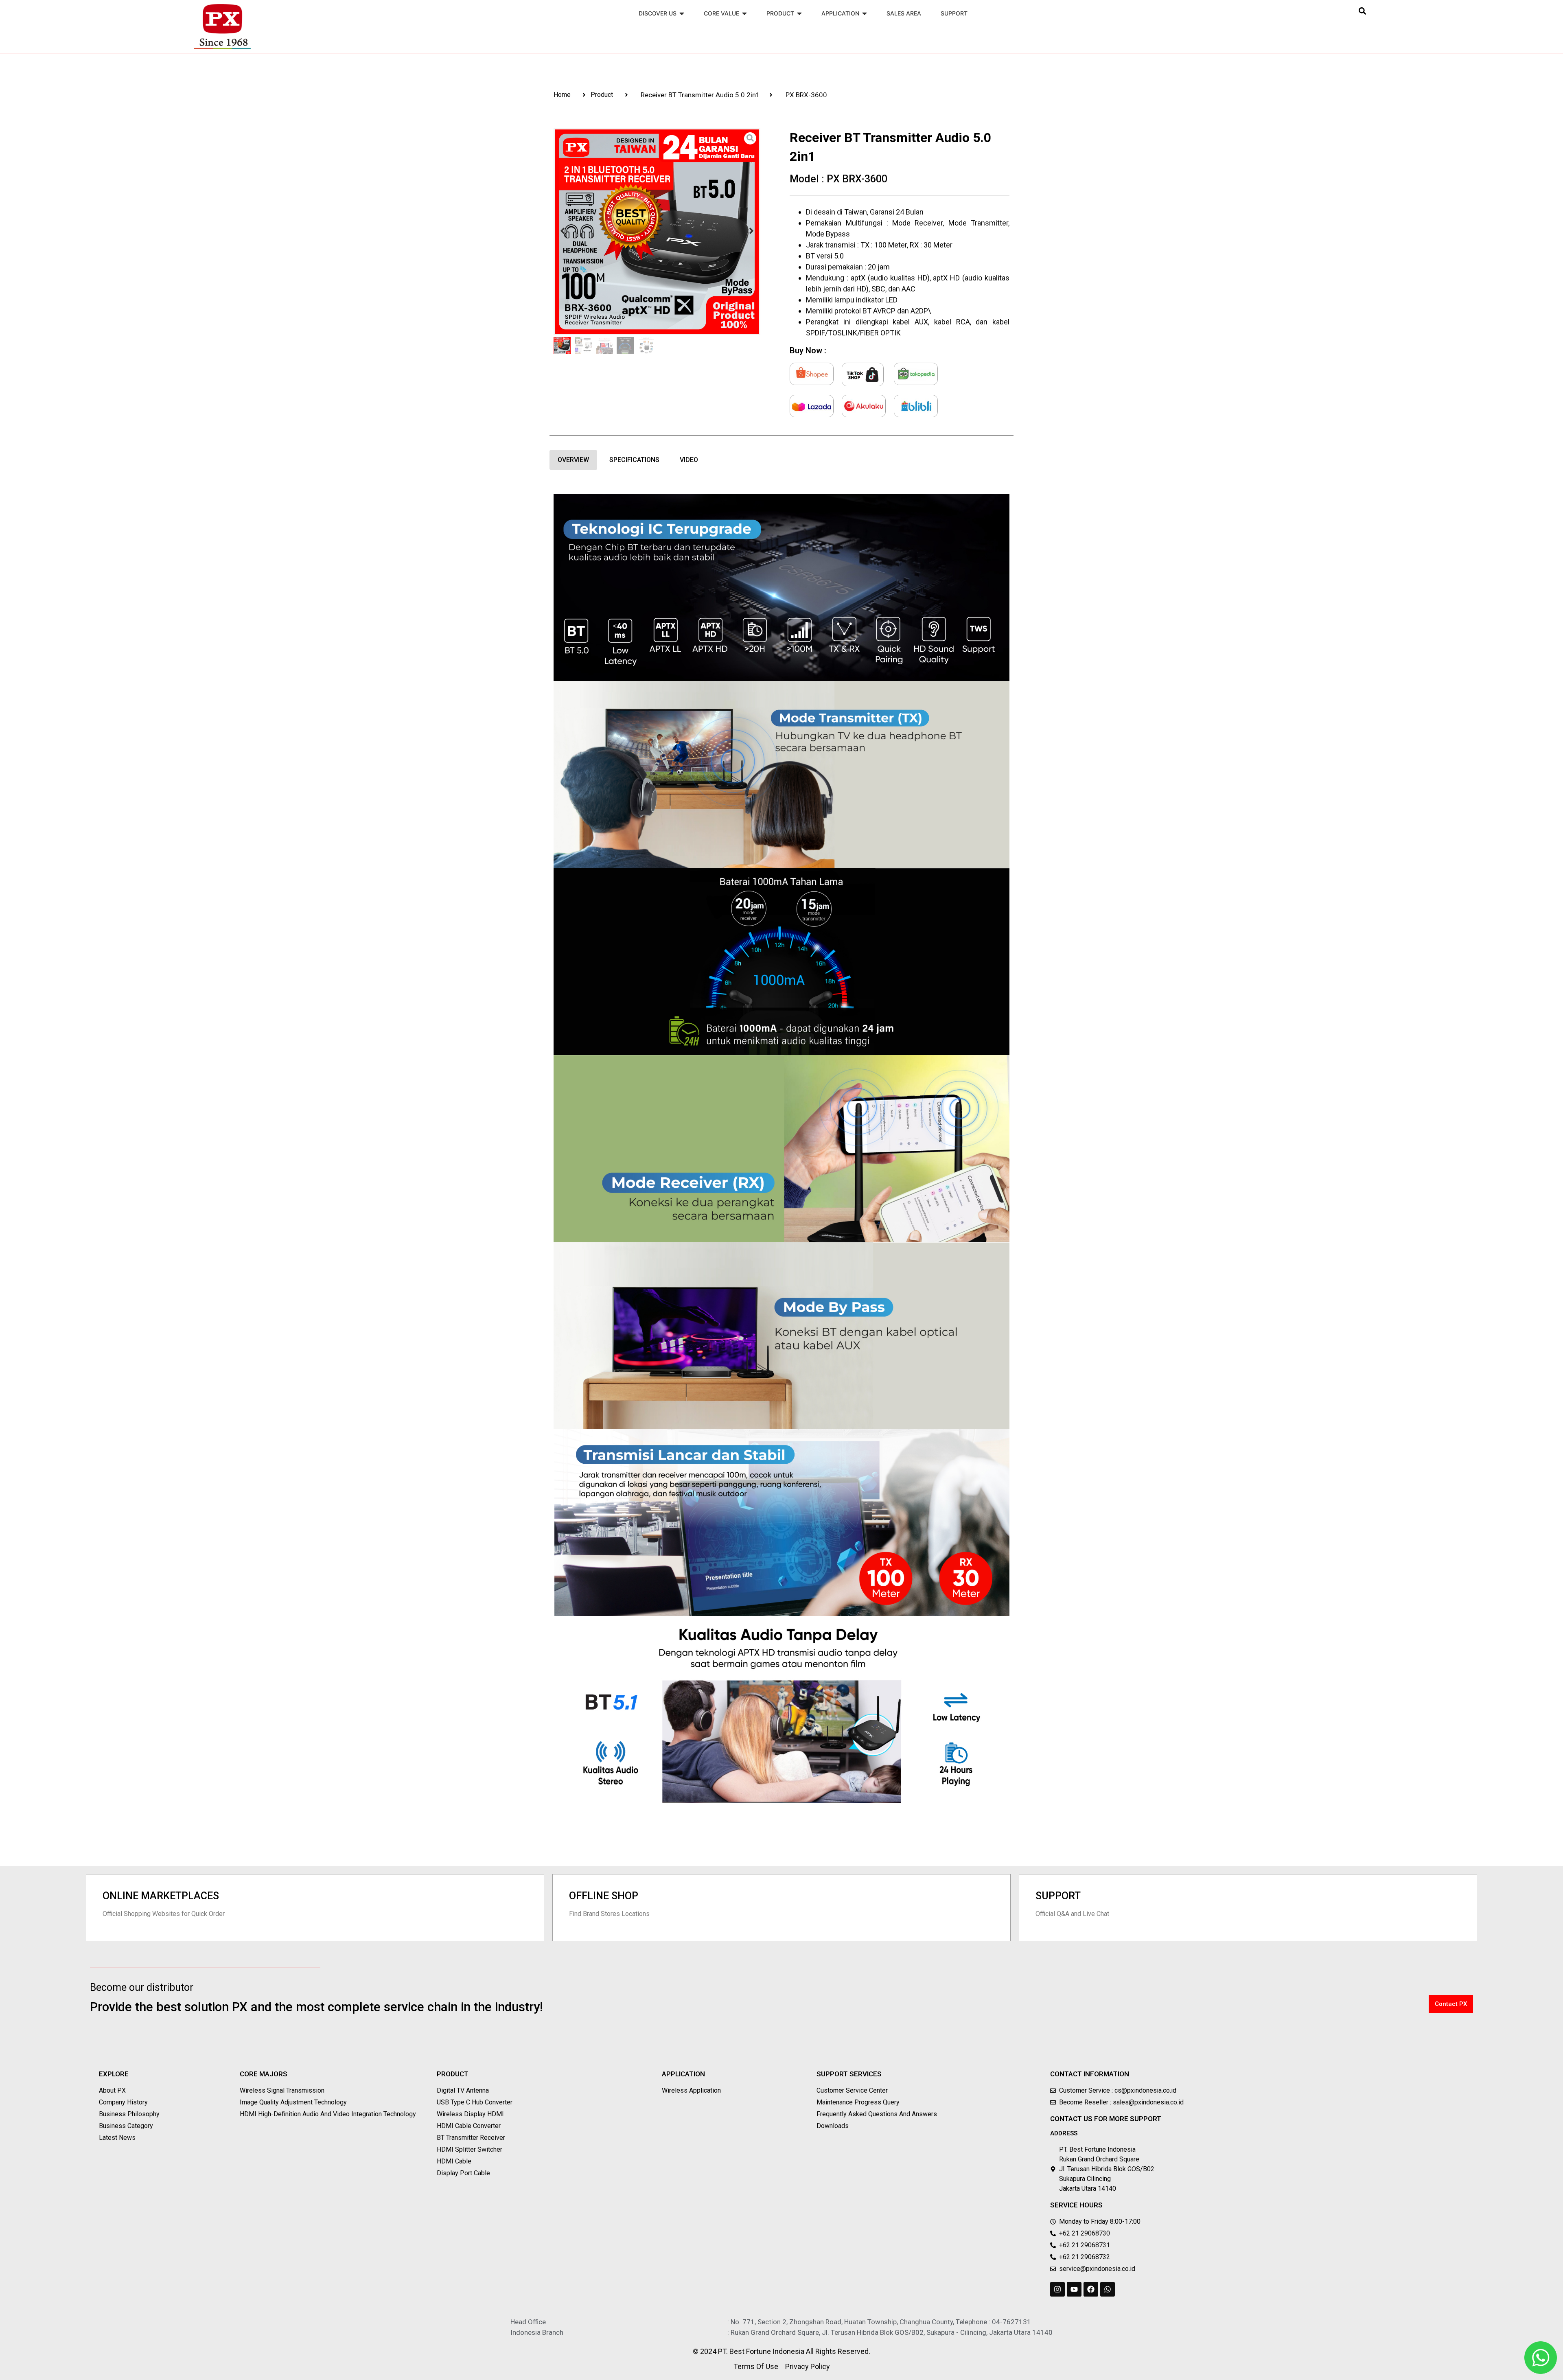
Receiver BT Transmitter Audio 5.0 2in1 (700, 95)
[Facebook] (1091, 2289)
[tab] (573, 460)
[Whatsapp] (1108, 2289)
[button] (1362, 11)
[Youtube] (1074, 2289)
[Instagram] (1057, 2289)
